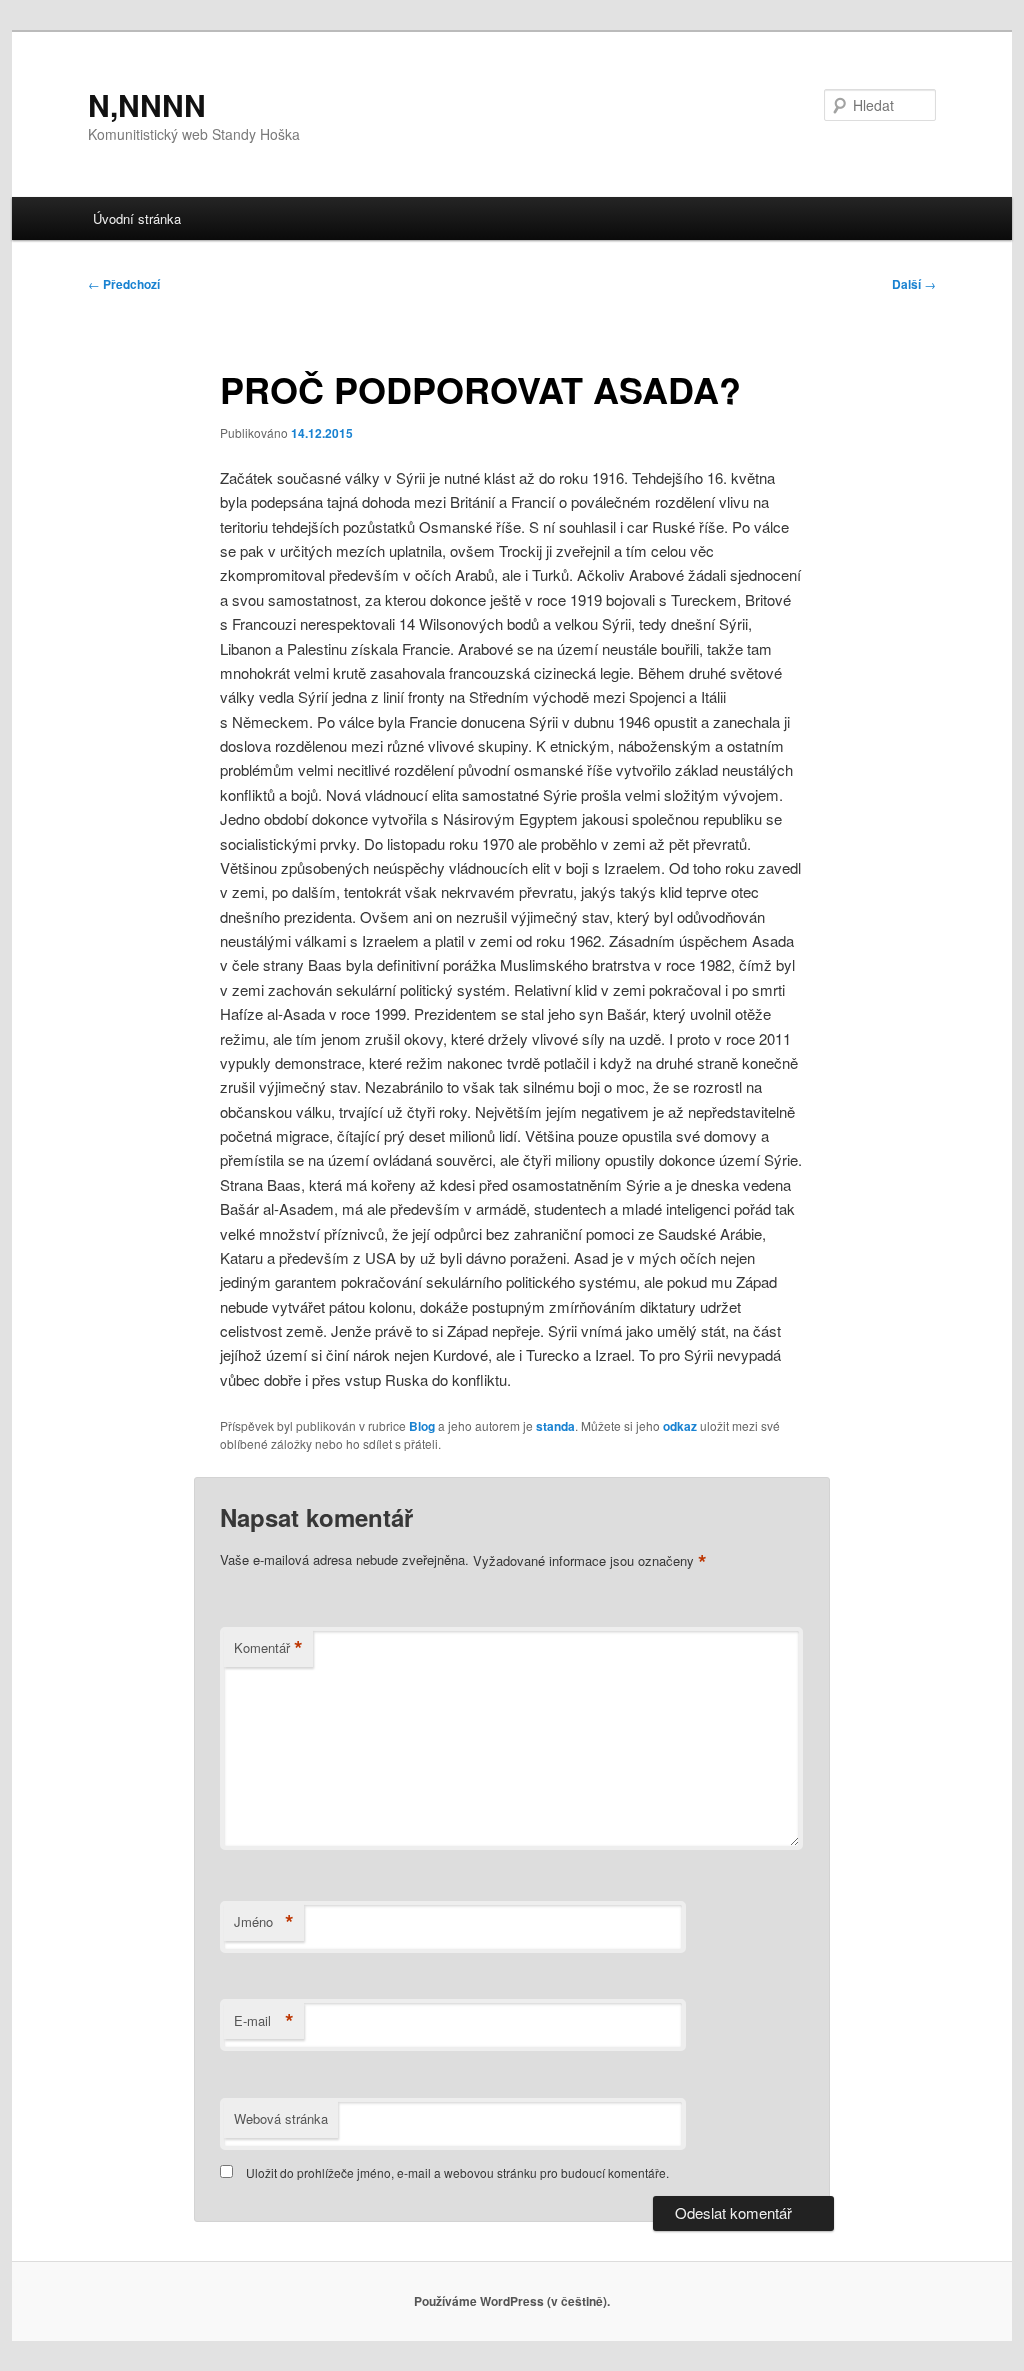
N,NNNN (147, 104)
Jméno (264, 1922)
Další (914, 284)
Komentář (268, 1648)
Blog (422, 1426)
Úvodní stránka (137, 218)
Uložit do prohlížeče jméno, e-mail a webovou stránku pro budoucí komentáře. (457, 2172)
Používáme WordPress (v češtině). (512, 2301)
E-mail (264, 2021)
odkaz (680, 1426)
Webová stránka (281, 2118)
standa (555, 1426)
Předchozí (124, 284)
